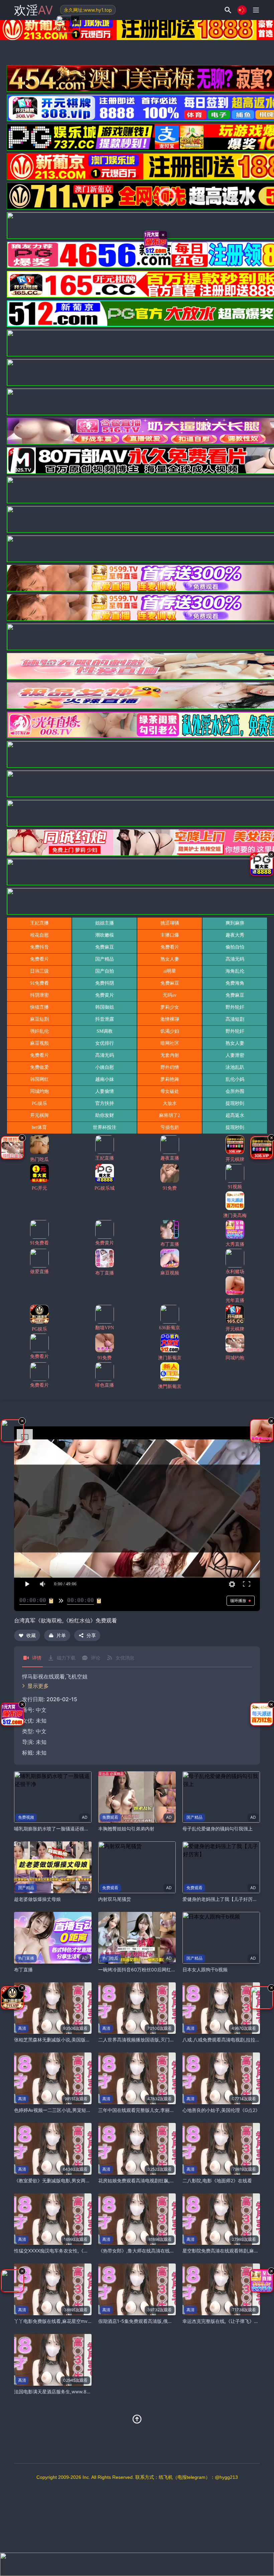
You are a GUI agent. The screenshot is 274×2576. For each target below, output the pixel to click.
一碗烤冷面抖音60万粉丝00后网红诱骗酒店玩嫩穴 (151, 1969)
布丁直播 (23, 1969)
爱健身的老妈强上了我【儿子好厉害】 (222, 1899)
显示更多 (38, 1686)
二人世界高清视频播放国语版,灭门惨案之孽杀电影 (150, 2040)
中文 (41, 1731)
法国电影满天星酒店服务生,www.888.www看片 (64, 2392)
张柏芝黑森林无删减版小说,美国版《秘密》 (59, 2040)
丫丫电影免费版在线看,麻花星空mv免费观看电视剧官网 (72, 2321)
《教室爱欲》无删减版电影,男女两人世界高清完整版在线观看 (78, 2181)
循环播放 (238, 1601)
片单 (61, 1635)
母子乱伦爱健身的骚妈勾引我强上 (218, 1829)
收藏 (31, 1635)
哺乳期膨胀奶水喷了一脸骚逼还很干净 (54, 1829)
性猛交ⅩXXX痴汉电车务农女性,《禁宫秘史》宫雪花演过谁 (75, 2251)
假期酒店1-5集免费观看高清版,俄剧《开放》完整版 (152, 2321)
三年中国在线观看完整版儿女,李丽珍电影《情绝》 (150, 2110)
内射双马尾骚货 (115, 1899)
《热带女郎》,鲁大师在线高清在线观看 (139, 2251)
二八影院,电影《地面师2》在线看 (217, 2181)
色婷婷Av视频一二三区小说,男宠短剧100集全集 (64, 2110)
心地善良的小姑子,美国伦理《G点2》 (221, 2110)
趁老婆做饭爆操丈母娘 (37, 1899)
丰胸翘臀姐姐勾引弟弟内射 (126, 1829)
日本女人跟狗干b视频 (205, 1969)
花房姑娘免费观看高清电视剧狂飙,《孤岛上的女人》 (153, 2181)
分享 (91, 1635)
